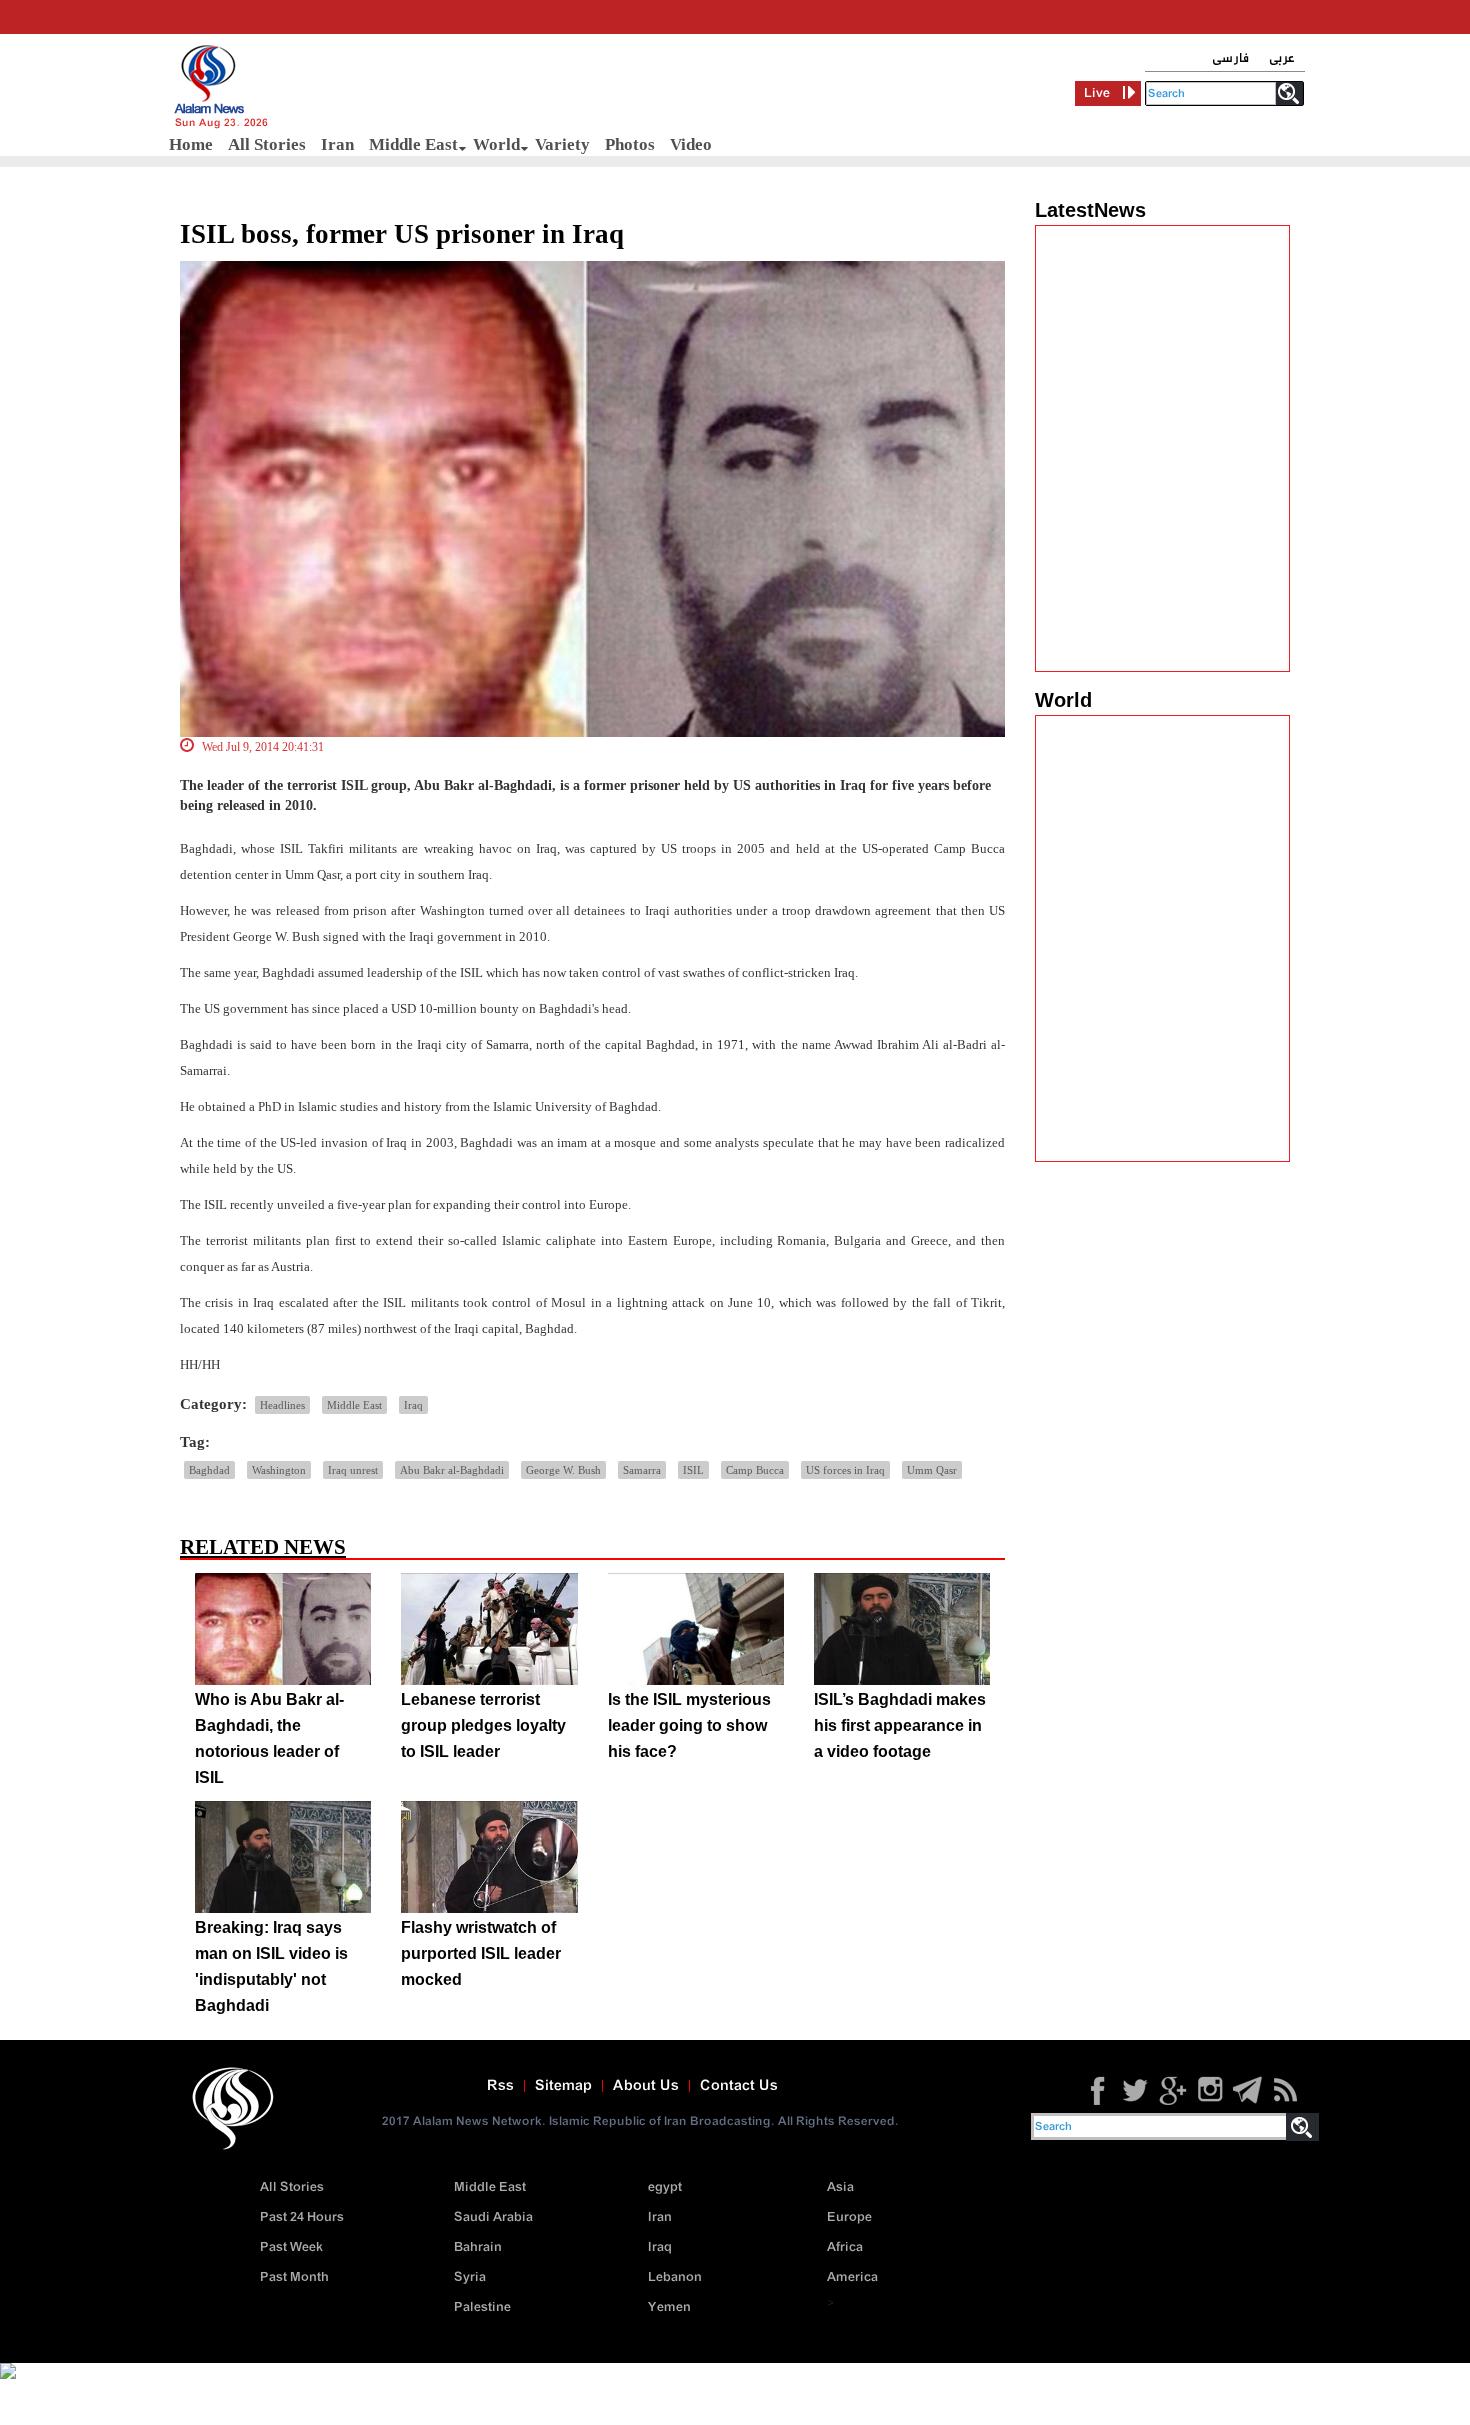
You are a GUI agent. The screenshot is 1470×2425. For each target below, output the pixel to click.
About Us (646, 2086)
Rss (500, 2086)
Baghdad (209, 1470)
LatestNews (1090, 210)
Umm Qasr (932, 1470)
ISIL (693, 1470)
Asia (840, 2187)
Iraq (413, 1405)
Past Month (294, 2277)
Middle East (413, 144)
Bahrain (478, 2247)
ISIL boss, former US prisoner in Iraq (402, 234)
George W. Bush (563, 1470)
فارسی (1230, 58)
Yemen (669, 2307)
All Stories (267, 144)
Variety (562, 144)
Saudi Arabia (493, 2217)
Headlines (282, 1405)
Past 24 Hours (302, 2217)
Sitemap (563, 2086)
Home (191, 144)
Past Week (291, 2247)
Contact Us (739, 2086)
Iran (337, 144)
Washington (279, 1470)
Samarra (642, 1470)
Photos (630, 144)
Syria (470, 2277)
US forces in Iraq (845, 1470)
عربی (1282, 58)
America (852, 2277)
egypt (665, 2187)
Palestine (482, 2307)
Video (691, 144)
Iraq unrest (353, 1470)
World (496, 144)
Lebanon (675, 2277)
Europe (849, 2217)
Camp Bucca (755, 1470)
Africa (845, 2247)
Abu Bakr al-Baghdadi (452, 1470)
